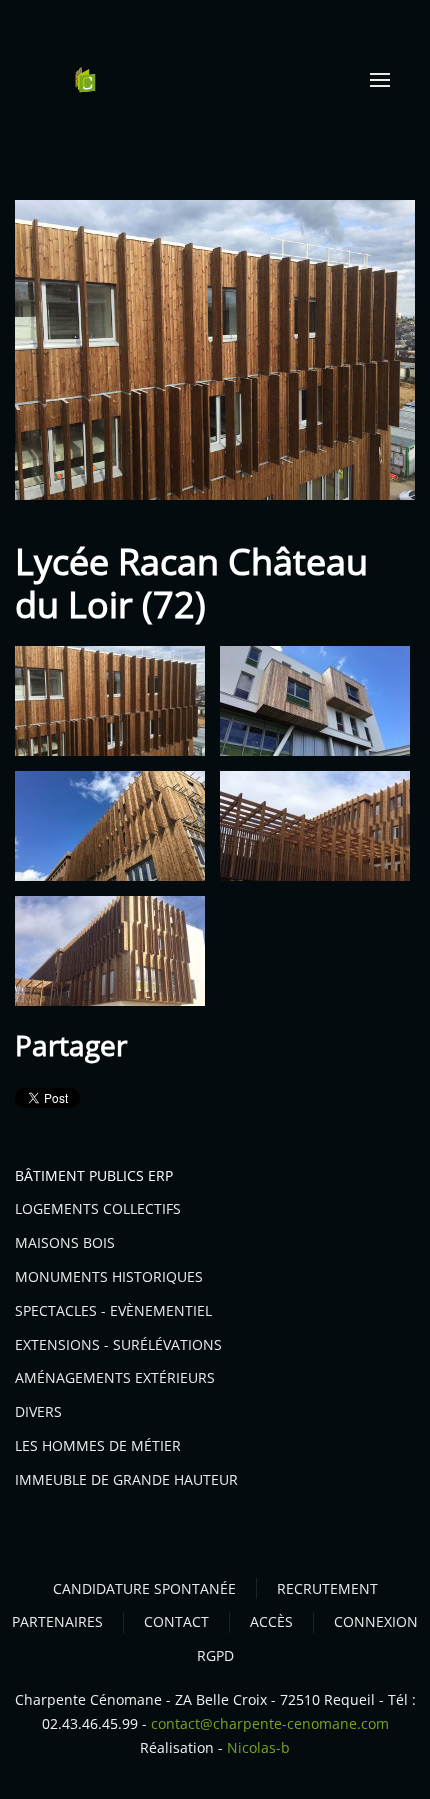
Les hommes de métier (98, 1445)
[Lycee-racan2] (315, 701)
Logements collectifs (98, 1208)
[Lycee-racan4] (315, 826)
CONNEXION (376, 1621)
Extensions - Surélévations (118, 1344)
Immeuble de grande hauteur (126, 1479)
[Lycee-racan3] (110, 826)
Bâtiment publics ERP (94, 1175)
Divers (38, 1411)
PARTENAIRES (57, 1621)
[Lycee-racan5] (110, 951)
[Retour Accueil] (85, 80)
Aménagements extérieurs (115, 1377)
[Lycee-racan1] (110, 701)
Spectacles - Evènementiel (113, 1310)
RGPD (215, 1655)
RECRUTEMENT (327, 1588)
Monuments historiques (109, 1276)
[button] (380, 80)
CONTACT (176, 1621)
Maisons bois (65, 1242)
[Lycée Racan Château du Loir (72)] (215, 348)
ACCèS (271, 1621)
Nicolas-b (258, 1747)
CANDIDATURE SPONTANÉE (144, 1588)
